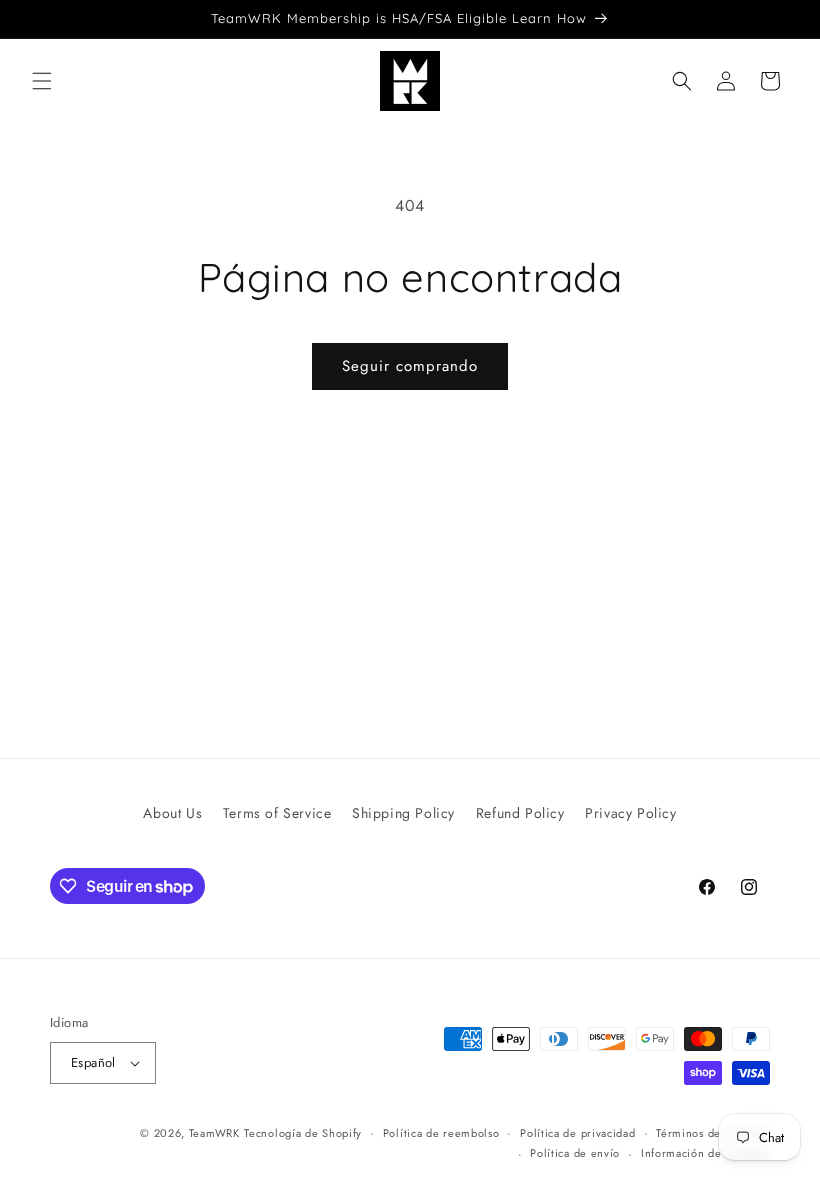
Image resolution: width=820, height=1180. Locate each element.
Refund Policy (520, 813)
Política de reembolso (441, 1133)
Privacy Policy (630, 813)
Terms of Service (277, 813)
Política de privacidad (577, 1133)
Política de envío (575, 1153)
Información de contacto (705, 1153)
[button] (42, 81)
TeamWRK (214, 1133)
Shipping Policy (403, 813)
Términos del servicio (713, 1133)
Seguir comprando (410, 366)
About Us (172, 813)
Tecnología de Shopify (303, 1133)
